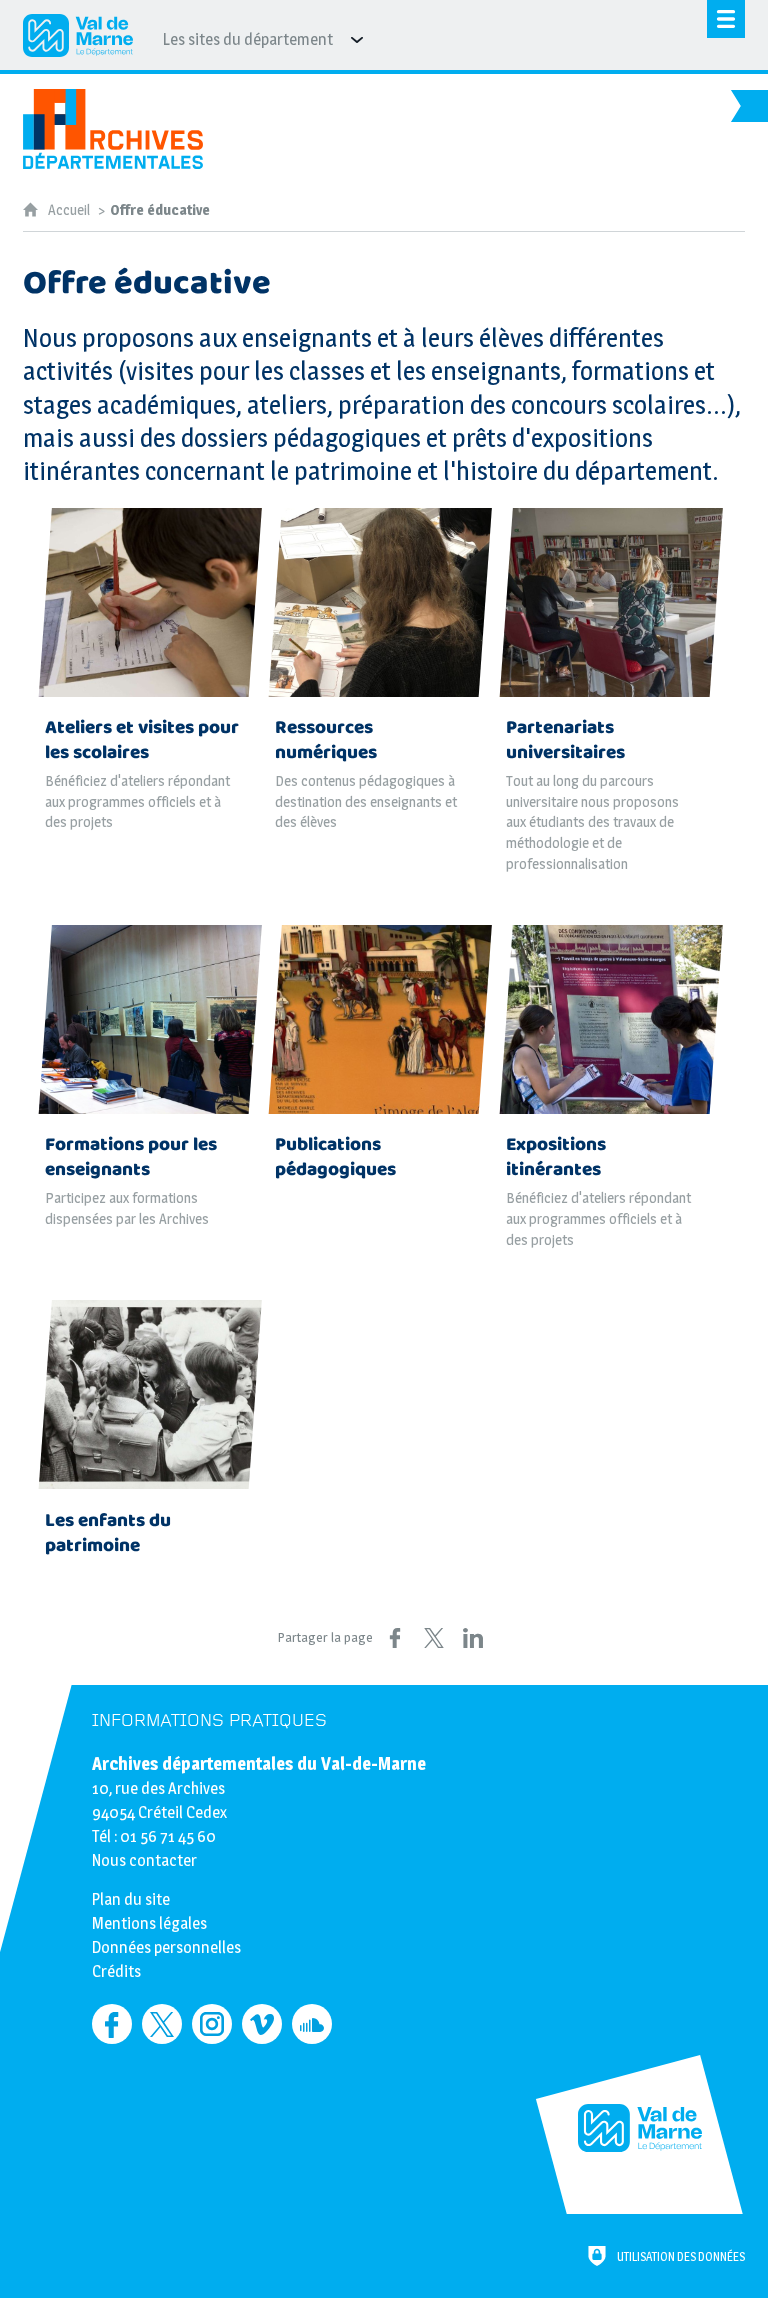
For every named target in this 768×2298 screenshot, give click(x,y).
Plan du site (131, 1899)
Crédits (116, 1971)
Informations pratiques (209, 1720)
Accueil (70, 210)
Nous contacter (144, 1860)
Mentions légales (149, 1923)
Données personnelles (166, 1947)
